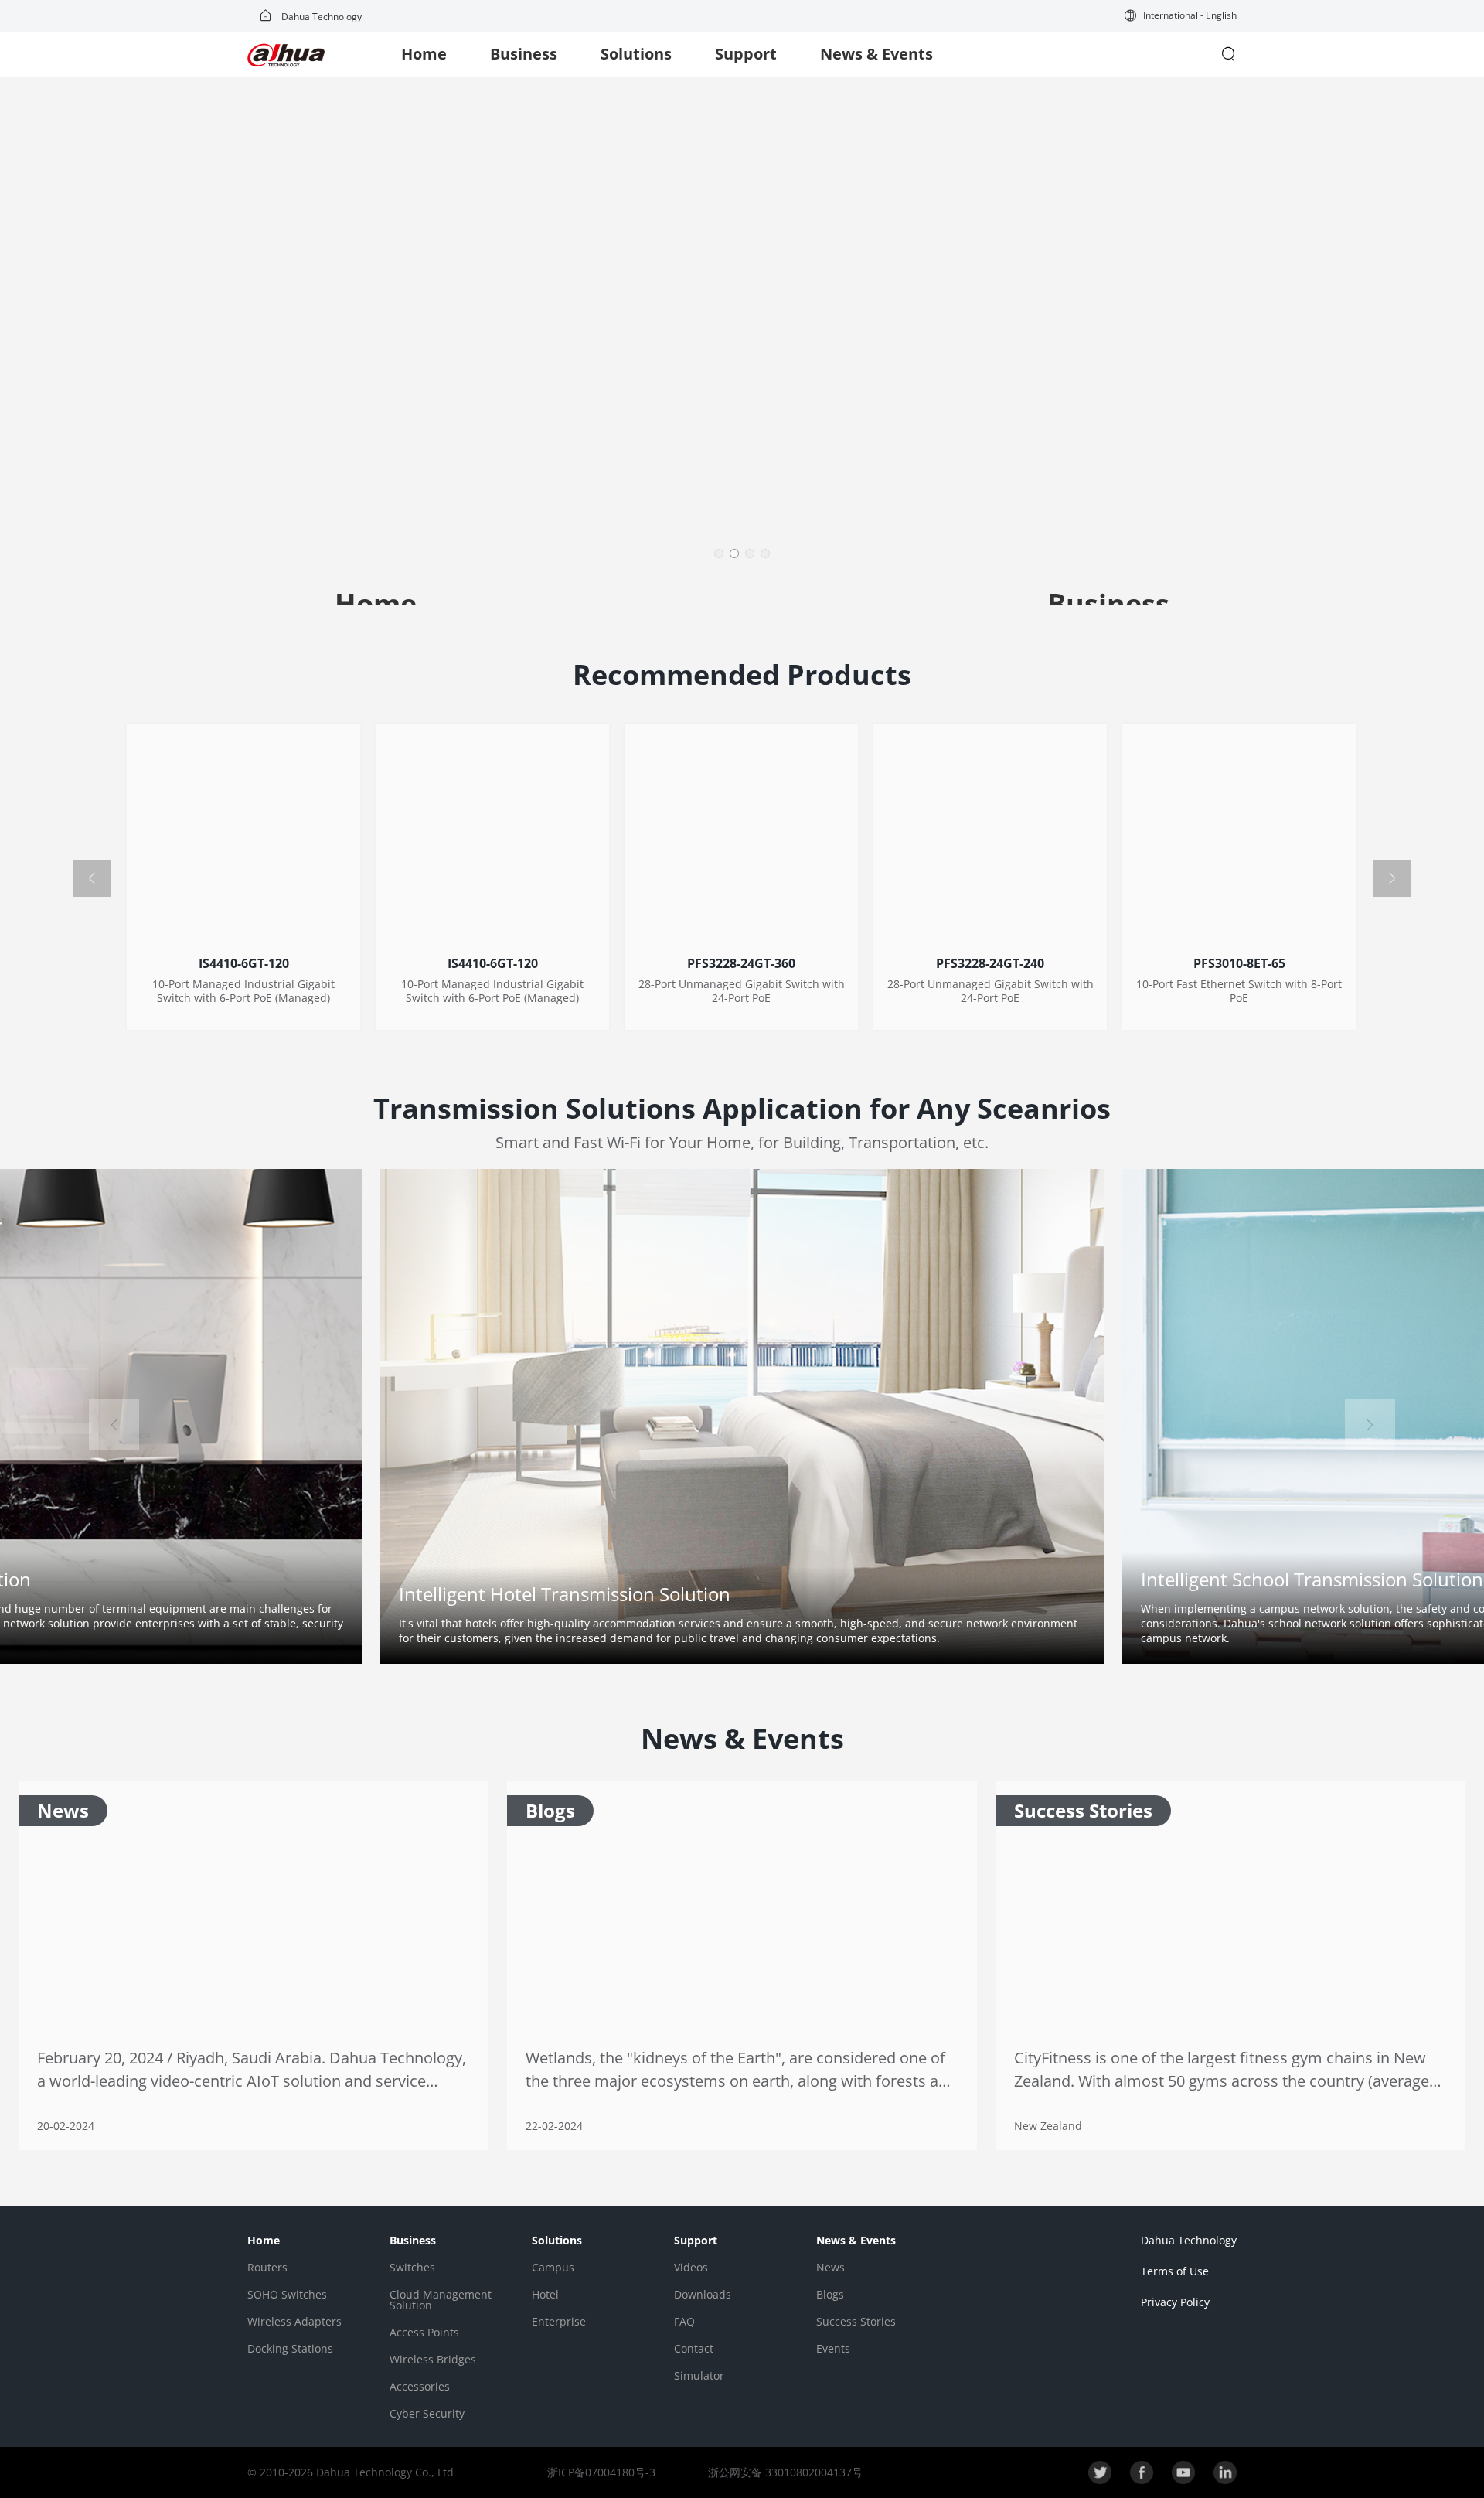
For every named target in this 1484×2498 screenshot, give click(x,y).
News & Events (876, 54)
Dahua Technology (320, 17)
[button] (1181, 17)
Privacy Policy (1175, 2302)
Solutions (636, 54)
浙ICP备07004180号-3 (601, 2472)
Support (746, 54)
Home (424, 54)
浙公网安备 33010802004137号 (784, 2472)
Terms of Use (1175, 2271)
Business (524, 54)
